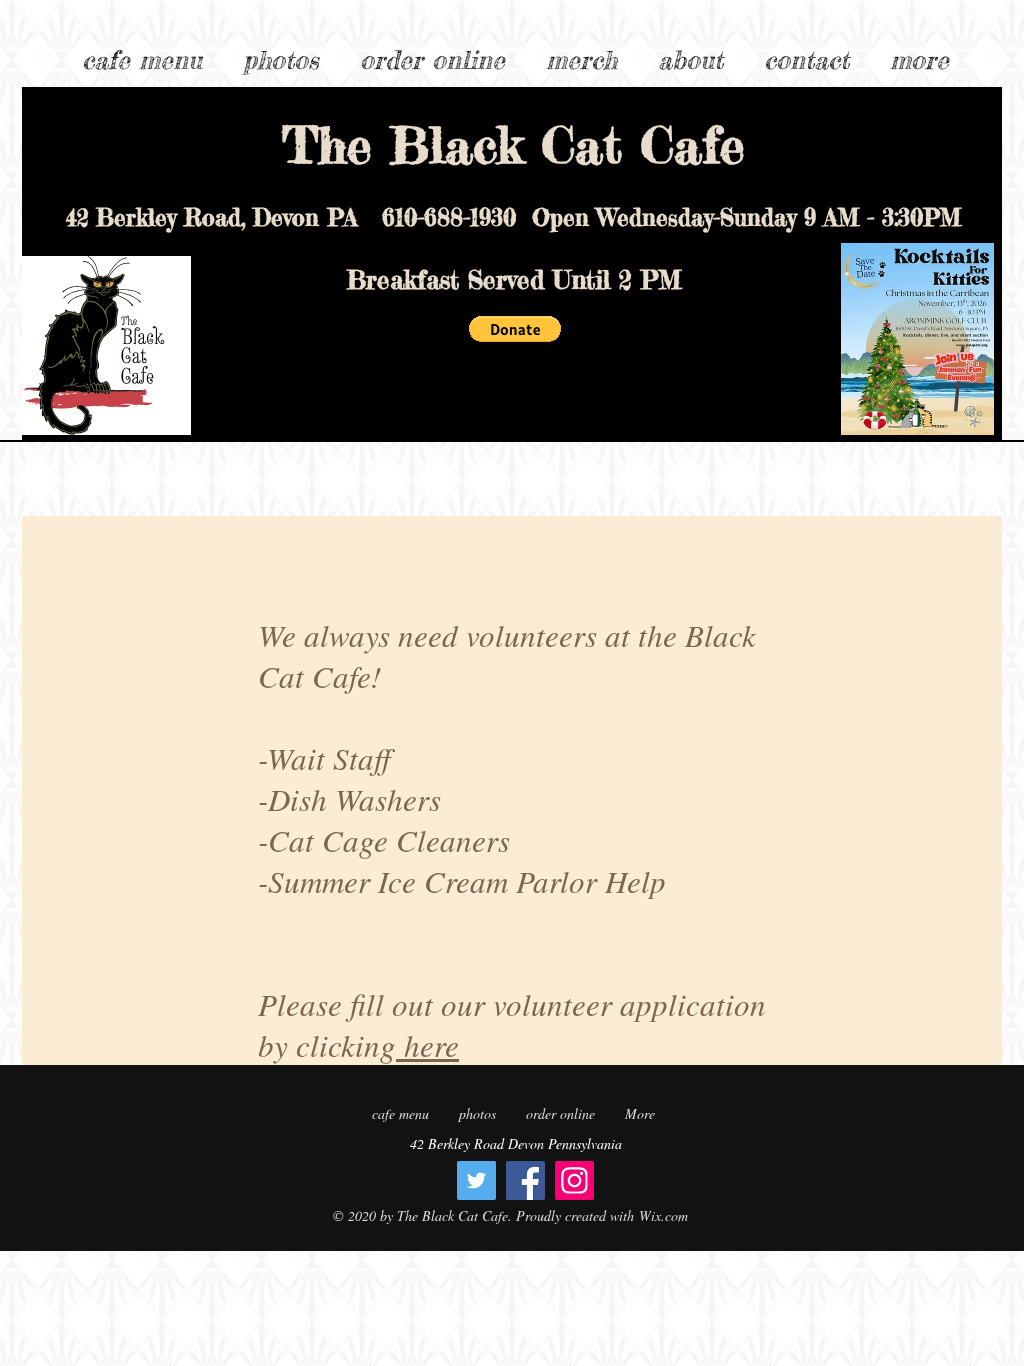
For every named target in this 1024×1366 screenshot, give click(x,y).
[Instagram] (574, 1180)
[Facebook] (525, 1180)
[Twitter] (476, 1180)
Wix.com (663, 1215)
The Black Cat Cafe (513, 144)
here (427, 1044)
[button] (919, 51)
